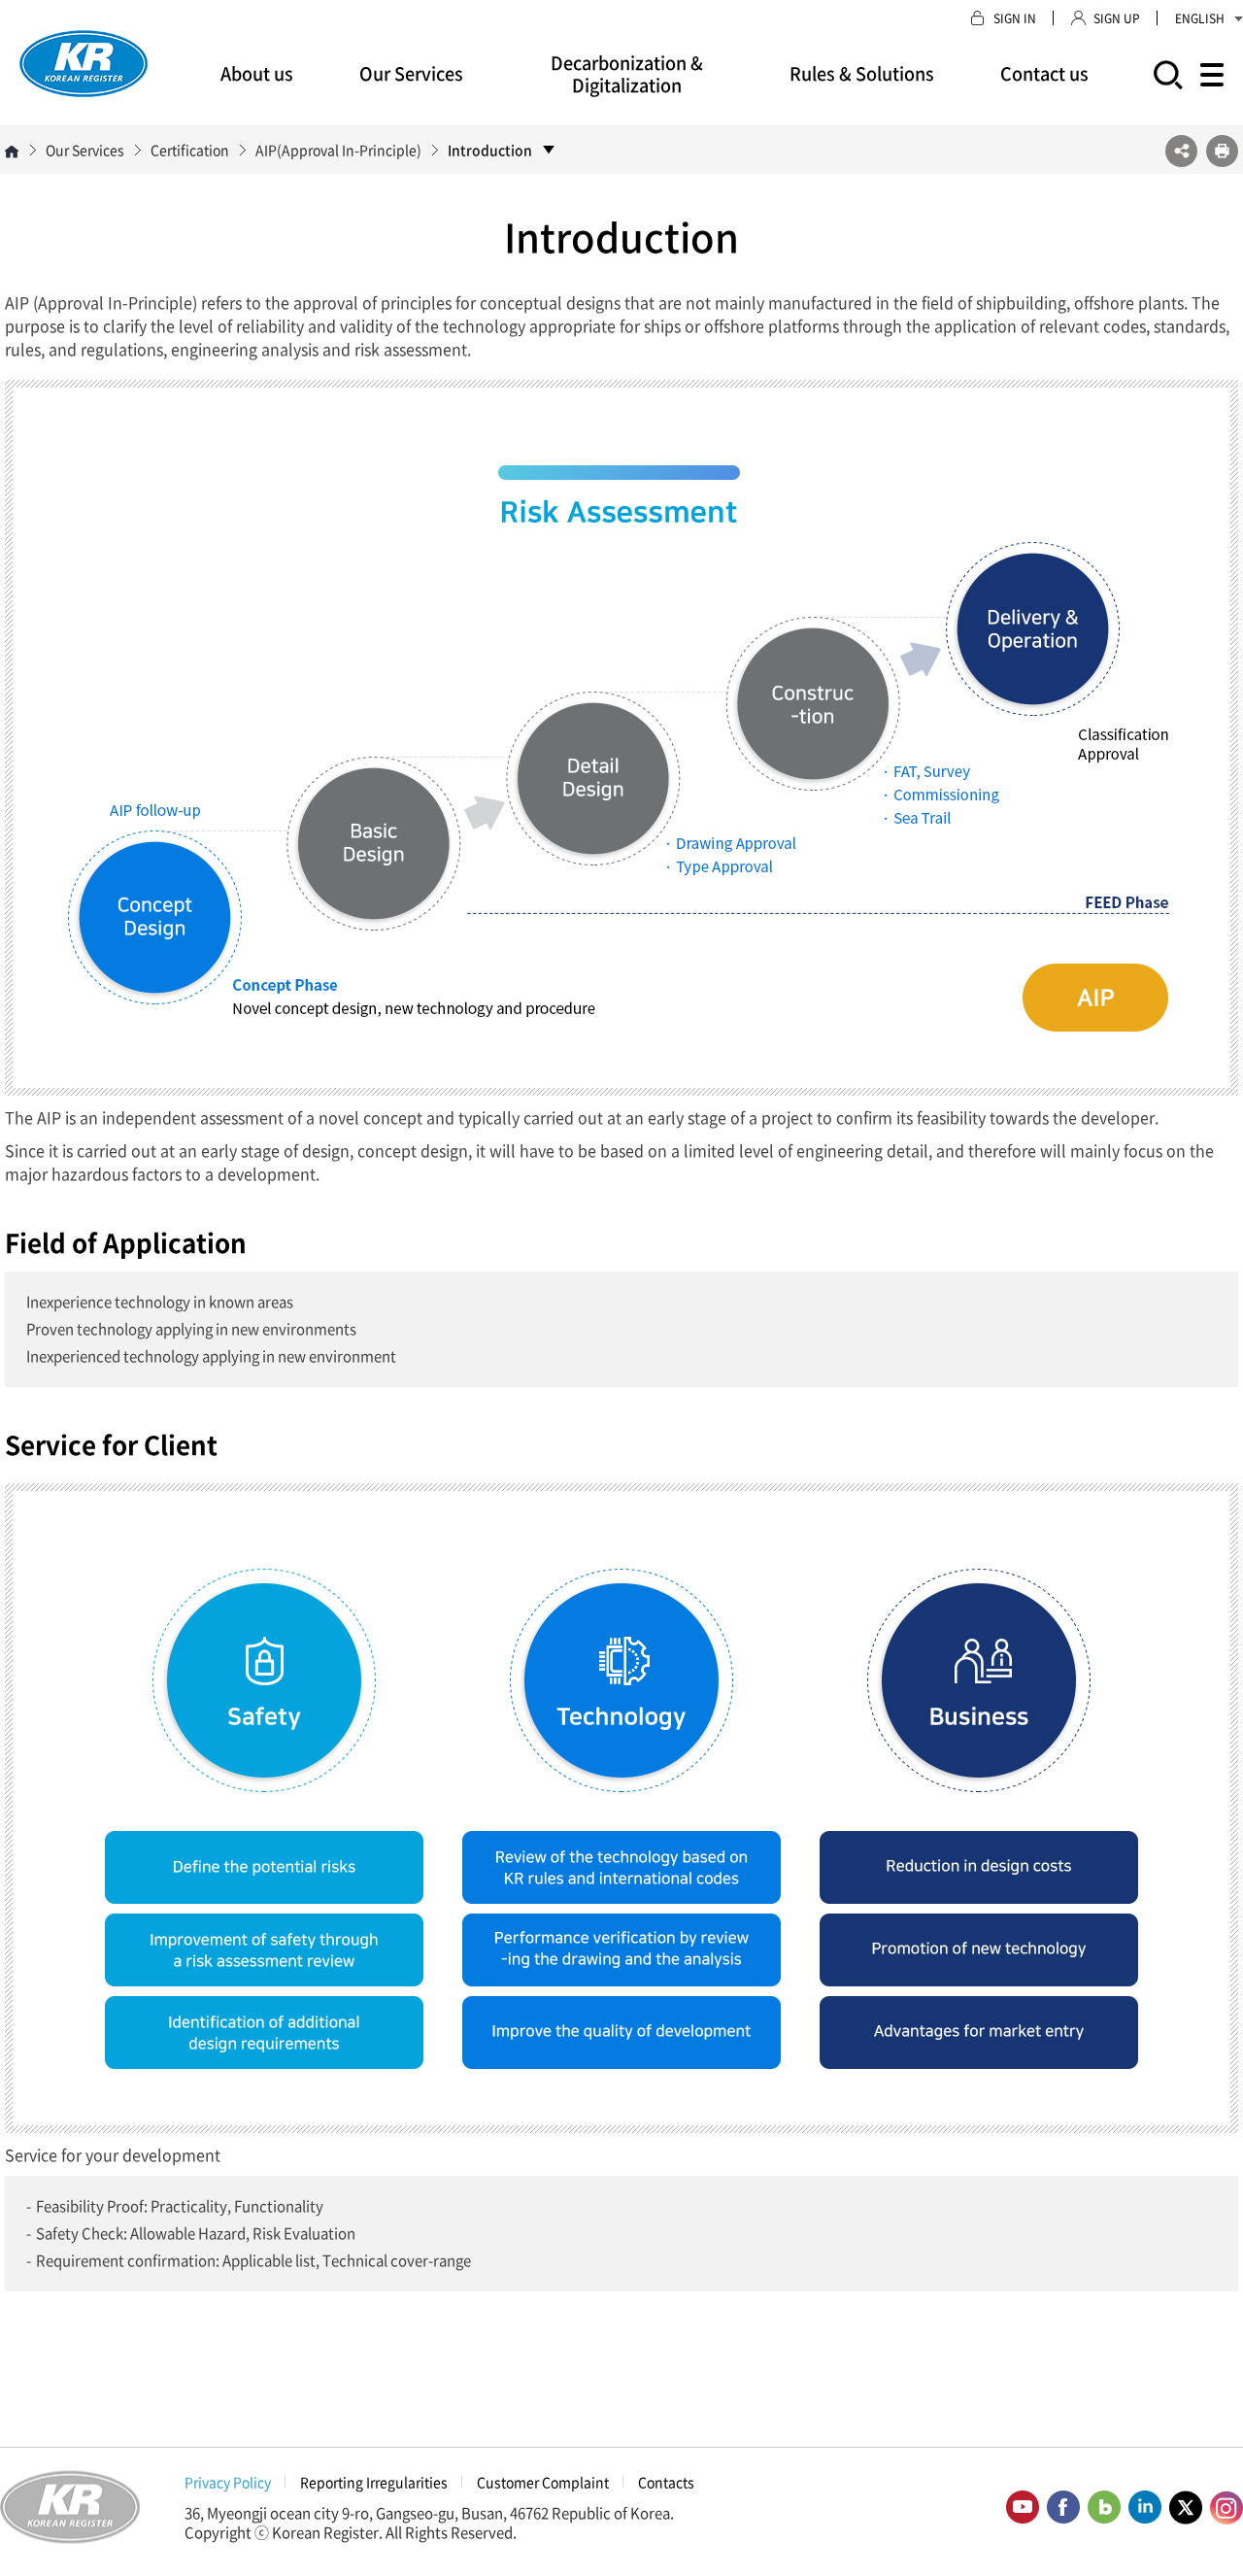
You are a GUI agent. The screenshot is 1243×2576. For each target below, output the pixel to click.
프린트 (1222, 151)
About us (257, 73)
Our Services (411, 73)
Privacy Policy (228, 2482)
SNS (1181, 151)
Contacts (666, 2482)
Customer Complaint (543, 2482)
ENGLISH (1200, 18)
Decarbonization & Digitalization (627, 74)
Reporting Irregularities (374, 2482)
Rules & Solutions (862, 73)
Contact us (1044, 73)
